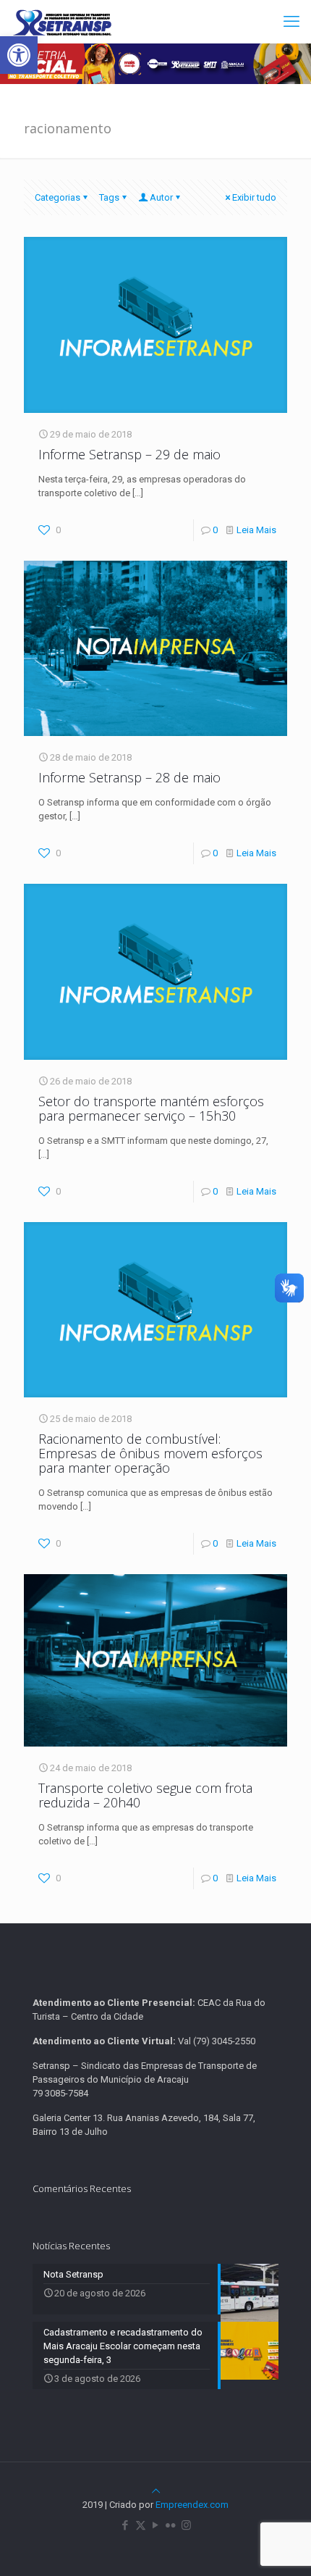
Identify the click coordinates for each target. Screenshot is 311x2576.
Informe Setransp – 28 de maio (129, 777)
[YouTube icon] (156, 2525)
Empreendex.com (192, 2505)
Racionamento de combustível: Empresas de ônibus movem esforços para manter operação (150, 1453)
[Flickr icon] (171, 2525)
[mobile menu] (291, 22)
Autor (161, 197)
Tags (109, 197)
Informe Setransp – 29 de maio (129, 454)
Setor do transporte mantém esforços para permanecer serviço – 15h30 (151, 1108)
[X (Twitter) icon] (141, 2525)
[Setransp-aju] (62, 22)
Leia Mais (256, 530)
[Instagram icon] (186, 2525)
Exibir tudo (254, 197)
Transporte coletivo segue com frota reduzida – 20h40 (145, 1795)
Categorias (57, 197)
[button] (19, 55)
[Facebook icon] (125, 2525)
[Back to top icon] (156, 2491)
